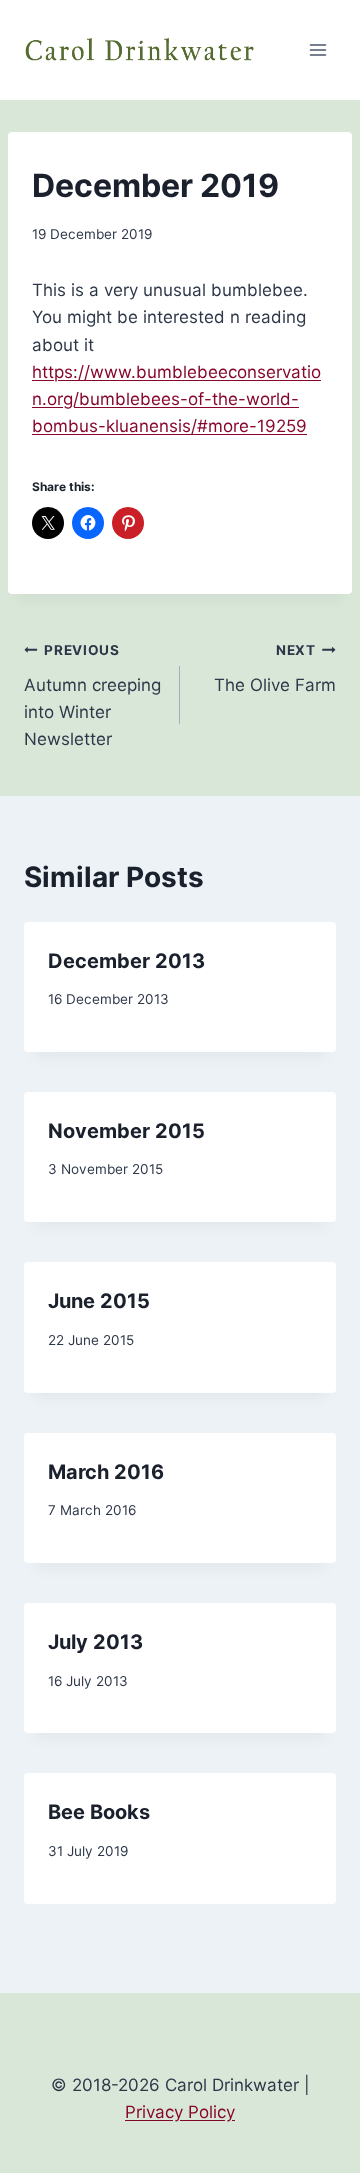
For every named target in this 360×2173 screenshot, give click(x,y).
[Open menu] (317, 49)
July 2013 (95, 1642)
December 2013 (126, 961)
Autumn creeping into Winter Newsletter (92, 695)
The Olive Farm (275, 668)
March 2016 (106, 1472)
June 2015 (99, 1301)
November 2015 (126, 1131)
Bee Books (99, 1812)
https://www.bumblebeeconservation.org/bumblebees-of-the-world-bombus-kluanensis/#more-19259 (176, 399)
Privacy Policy (180, 2112)
